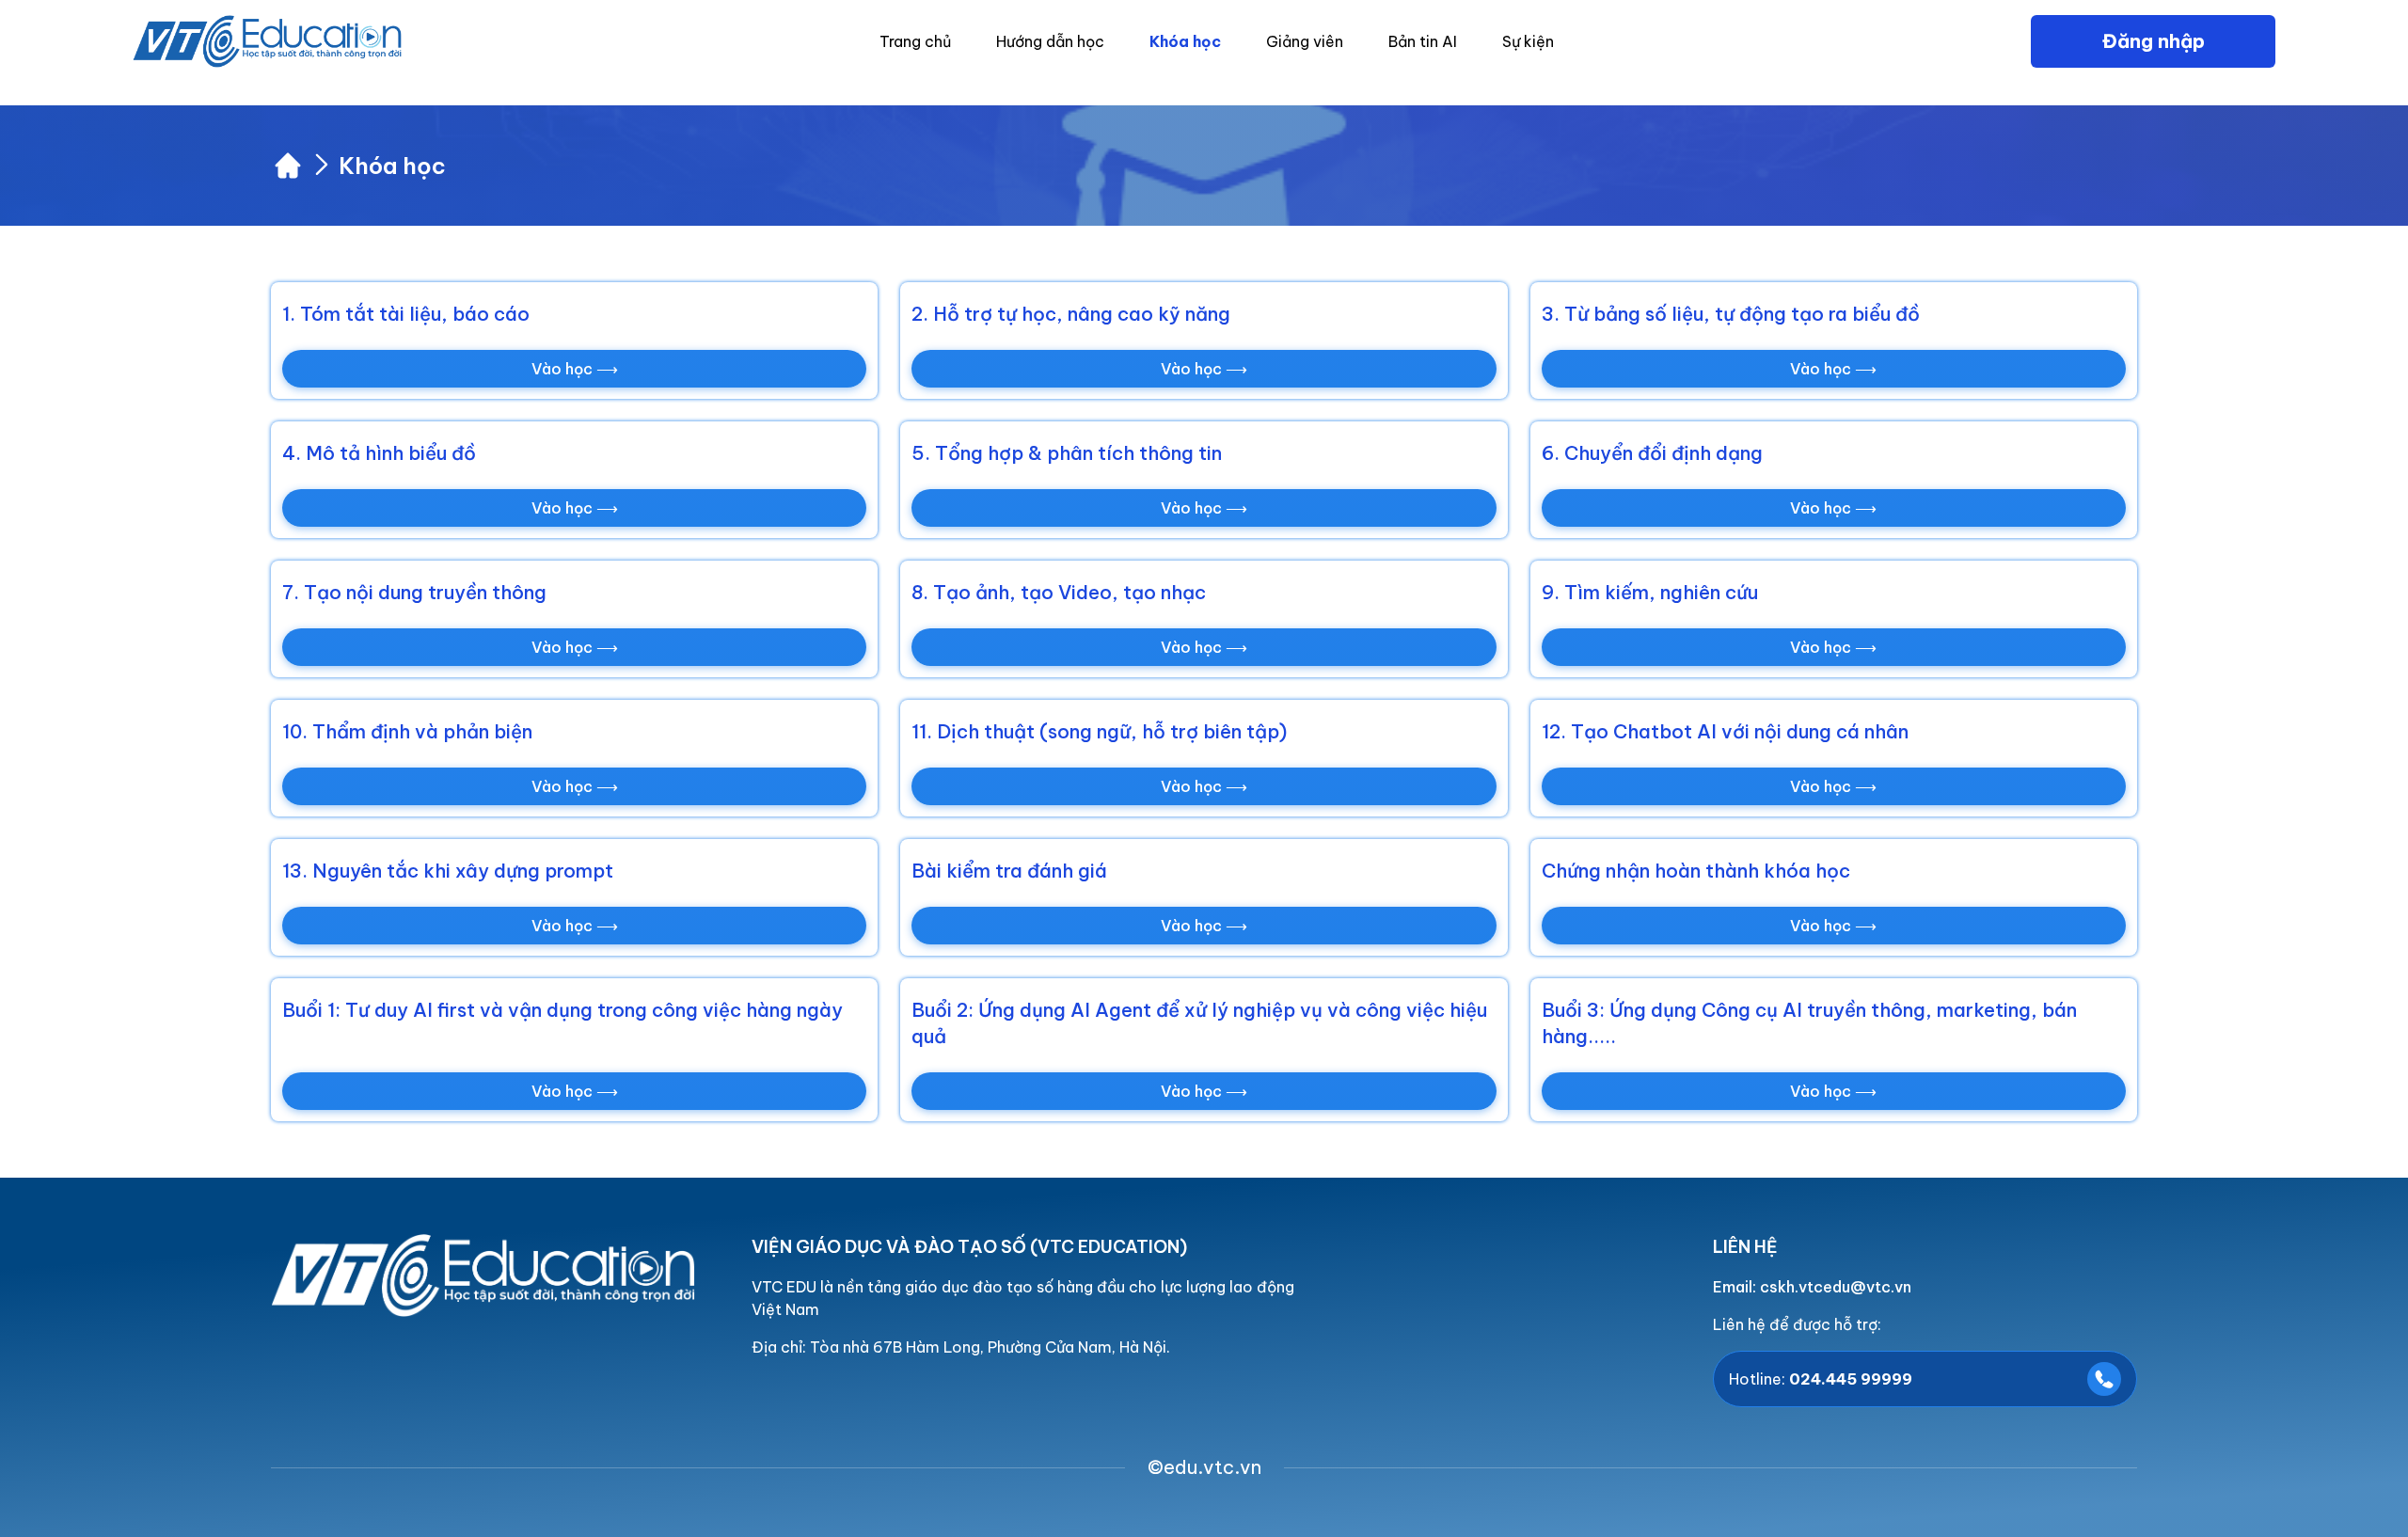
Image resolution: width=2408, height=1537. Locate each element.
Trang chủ (915, 41)
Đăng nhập (2154, 41)
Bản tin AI (1423, 41)
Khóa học (1185, 41)
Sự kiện (1528, 41)
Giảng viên (1305, 41)
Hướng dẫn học (1050, 41)
